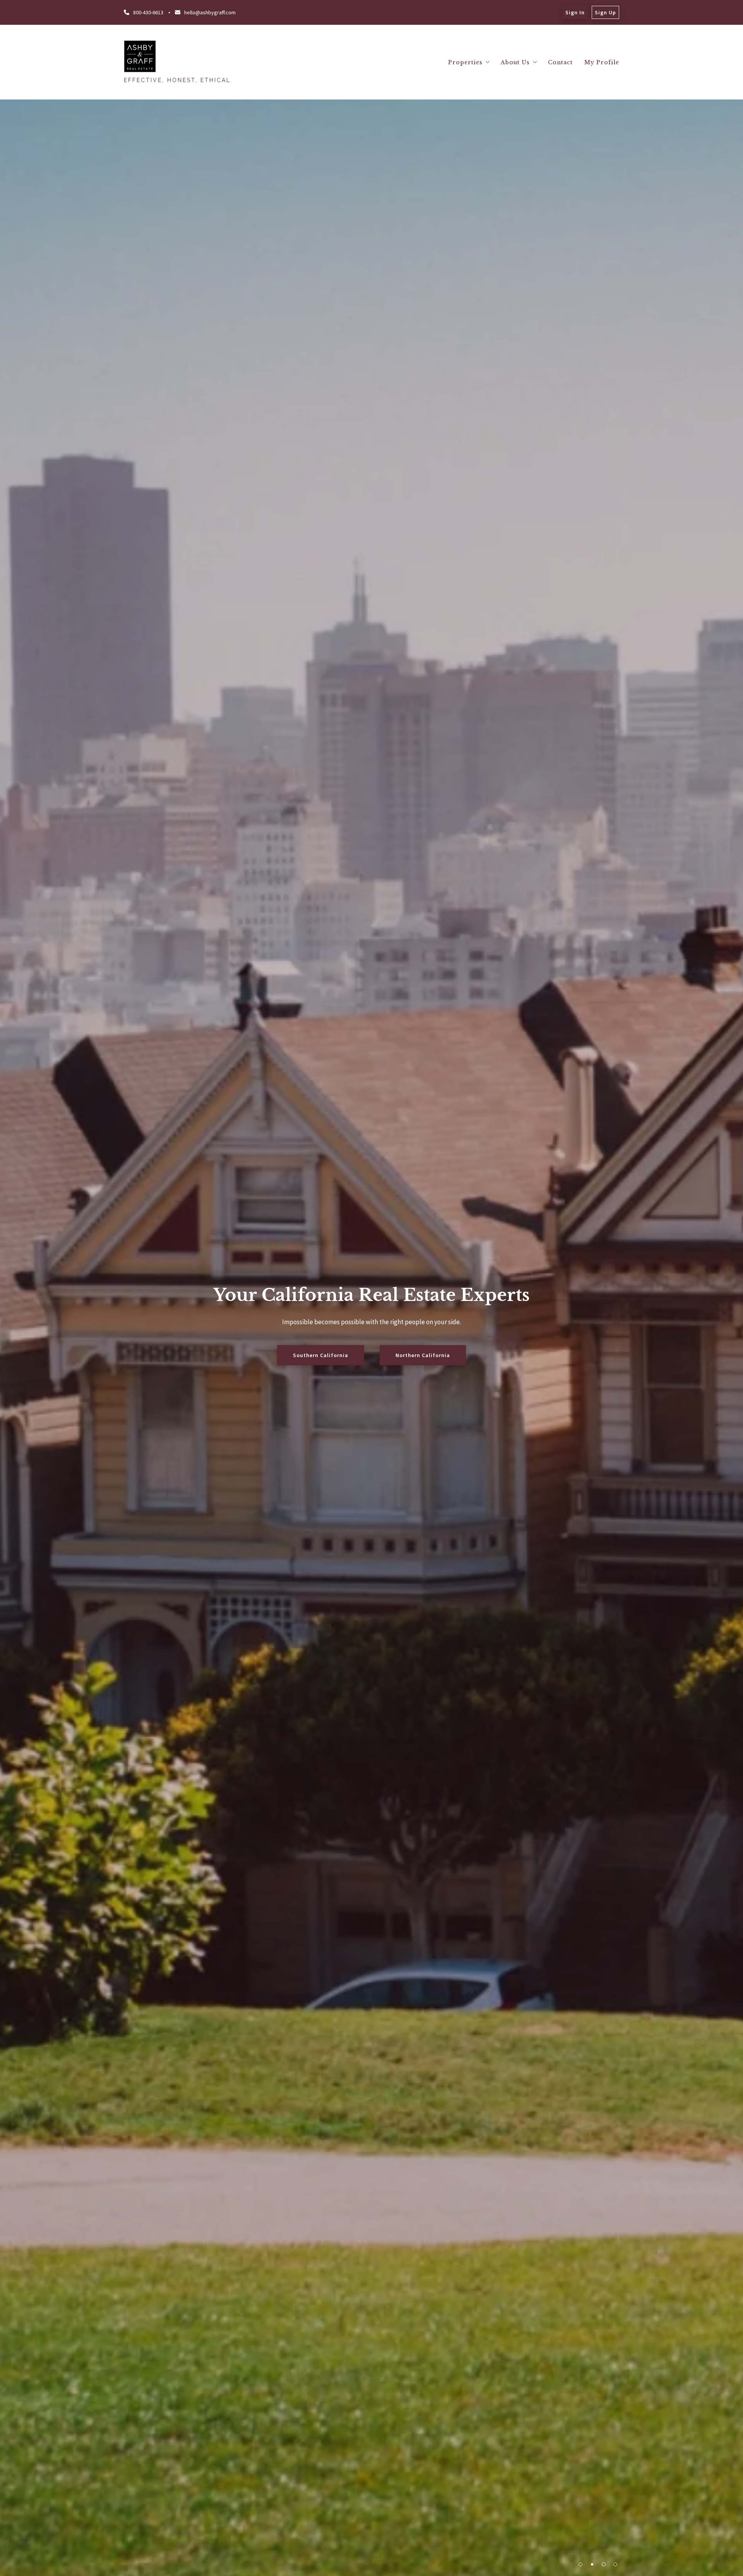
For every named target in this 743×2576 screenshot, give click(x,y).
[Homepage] (140, 56)
